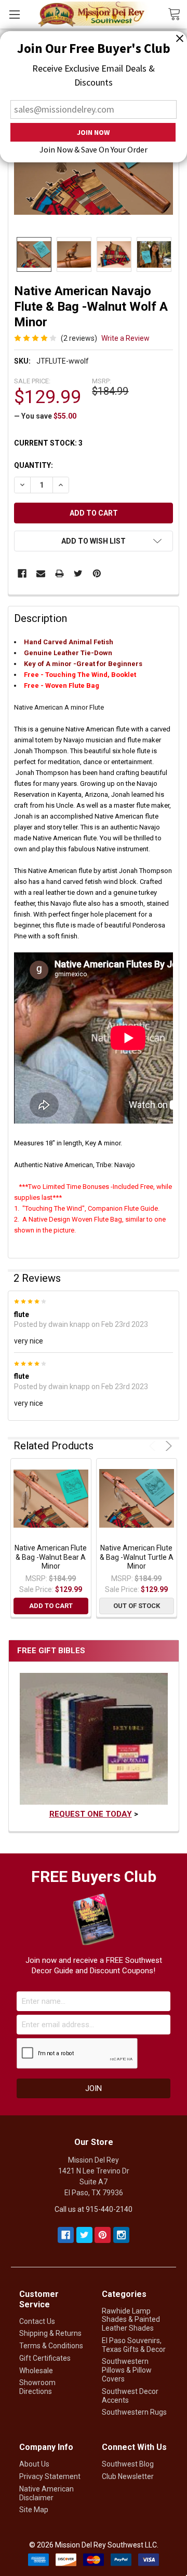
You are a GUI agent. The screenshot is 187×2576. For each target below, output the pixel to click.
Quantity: (34, 465)
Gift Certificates (45, 2358)
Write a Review (125, 338)
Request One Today (91, 1814)
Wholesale (36, 2371)
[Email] (41, 573)
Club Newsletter (128, 2476)
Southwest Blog (128, 2464)
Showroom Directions (37, 2387)
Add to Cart (51, 1606)
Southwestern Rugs (134, 2412)
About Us (34, 2464)
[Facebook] (22, 573)
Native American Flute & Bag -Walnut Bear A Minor (51, 1557)
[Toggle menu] (14, 14)
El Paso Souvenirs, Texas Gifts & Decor (134, 2345)
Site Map (34, 2510)
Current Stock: (48, 443)
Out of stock (137, 1606)
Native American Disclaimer (46, 2493)
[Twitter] (78, 573)
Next (167, 1446)
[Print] (59, 573)
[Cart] (177, 13)
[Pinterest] (97, 573)
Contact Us (37, 2321)
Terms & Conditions (51, 2346)
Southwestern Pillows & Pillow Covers (127, 2370)
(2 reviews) (79, 338)
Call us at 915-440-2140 (94, 2209)
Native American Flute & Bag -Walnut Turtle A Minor (137, 1557)
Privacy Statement (50, 2476)
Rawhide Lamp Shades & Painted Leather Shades (131, 2320)
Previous (154, 1446)
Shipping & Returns (50, 2333)
